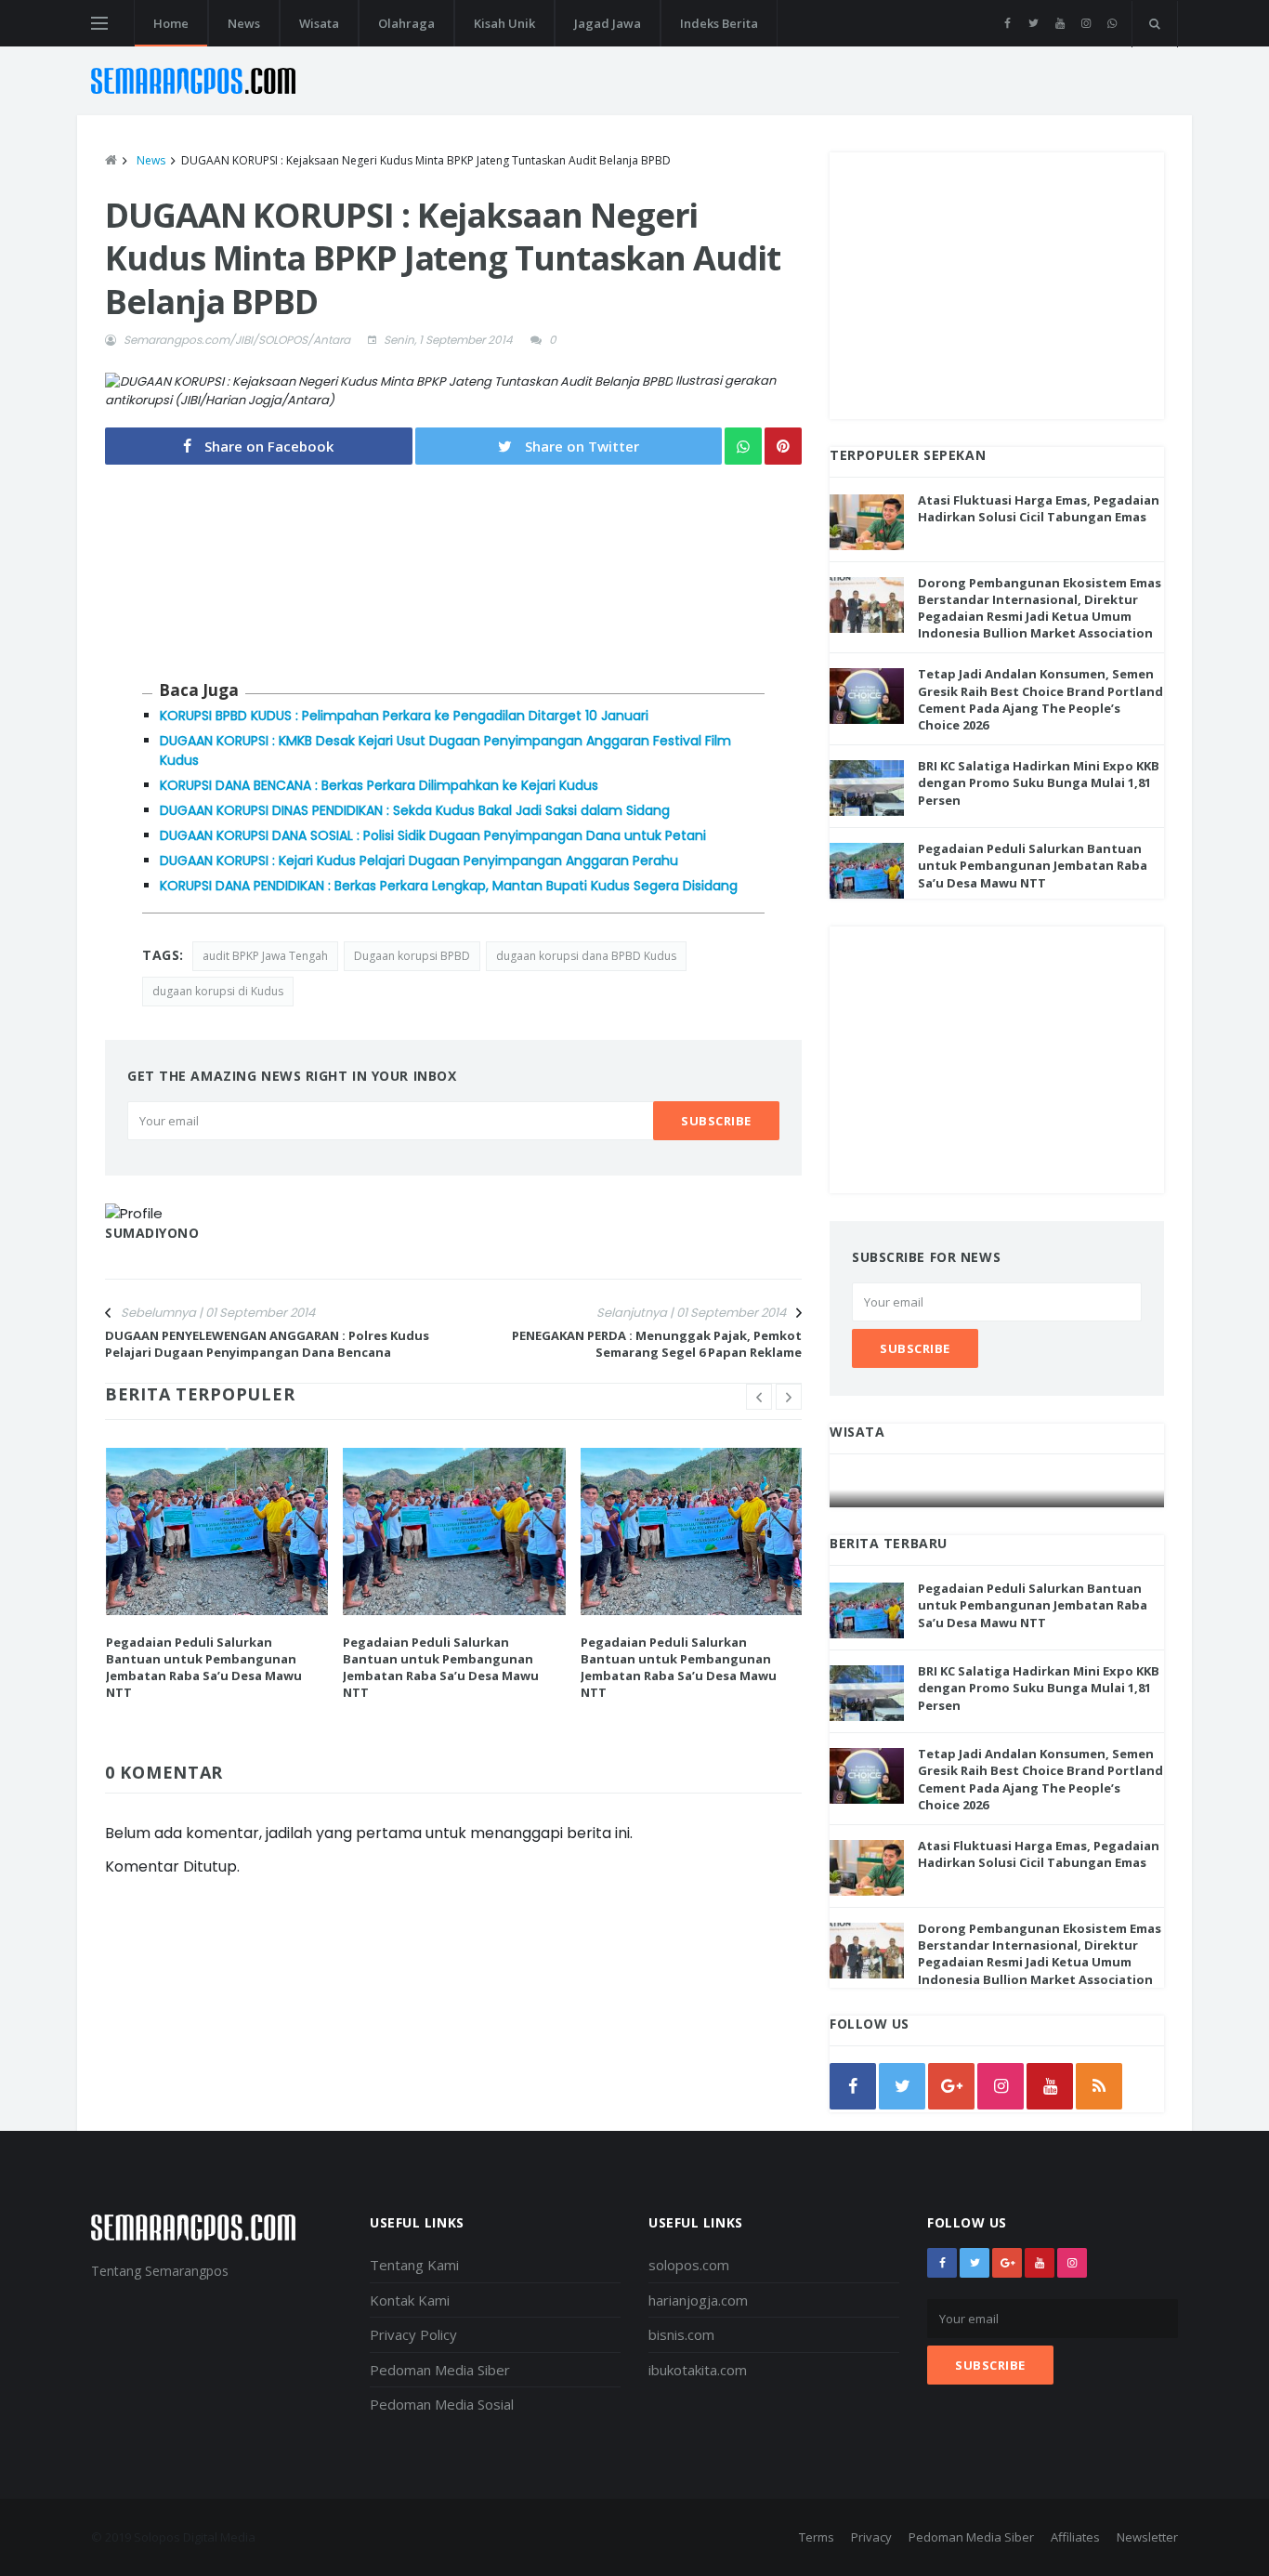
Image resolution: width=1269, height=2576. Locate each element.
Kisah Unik (504, 23)
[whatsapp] (1112, 23)
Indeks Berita (719, 23)
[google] (951, 2086)
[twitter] (1034, 23)
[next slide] (789, 1397)
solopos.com (689, 2265)
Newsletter (1147, 2537)
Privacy (871, 2537)
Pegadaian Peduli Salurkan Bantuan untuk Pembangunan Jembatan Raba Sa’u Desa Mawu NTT (204, 1668)
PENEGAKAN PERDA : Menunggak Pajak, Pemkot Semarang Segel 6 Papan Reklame (657, 1344)
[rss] (1099, 2086)
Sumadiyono (152, 1233)
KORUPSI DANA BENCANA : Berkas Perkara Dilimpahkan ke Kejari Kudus (379, 785)
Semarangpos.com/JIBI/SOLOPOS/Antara (237, 340)
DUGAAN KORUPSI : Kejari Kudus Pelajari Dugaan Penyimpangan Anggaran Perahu (419, 861)
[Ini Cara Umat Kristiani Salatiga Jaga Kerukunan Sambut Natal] (998, 1489)
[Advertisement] (997, 283)
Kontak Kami (410, 2300)
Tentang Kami (414, 2265)
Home (171, 23)
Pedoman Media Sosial (442, 2404)
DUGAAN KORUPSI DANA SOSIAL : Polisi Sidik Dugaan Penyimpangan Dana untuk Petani (433, 835)
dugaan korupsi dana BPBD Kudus (586, 956)
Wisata (319, 23)
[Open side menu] (99, 23)
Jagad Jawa (608, 23)
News (244, 23)
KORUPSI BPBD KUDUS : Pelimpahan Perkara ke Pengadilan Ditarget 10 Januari (404, 716)
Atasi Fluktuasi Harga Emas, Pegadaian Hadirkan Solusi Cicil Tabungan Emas (1039, 508)
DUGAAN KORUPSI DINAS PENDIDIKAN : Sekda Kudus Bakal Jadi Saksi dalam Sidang (415, 810)
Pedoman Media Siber (440, 2370)
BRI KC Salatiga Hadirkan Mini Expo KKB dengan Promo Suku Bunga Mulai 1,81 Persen (1039, 782)
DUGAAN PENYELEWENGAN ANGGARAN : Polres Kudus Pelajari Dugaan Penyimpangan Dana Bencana (267, 1344)
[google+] (1007, 2263)
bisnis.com (681, 2334)
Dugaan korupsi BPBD (412, 956)
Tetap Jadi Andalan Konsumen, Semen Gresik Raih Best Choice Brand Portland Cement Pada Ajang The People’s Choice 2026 (1040, 699)
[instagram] (1086, 23)
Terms (817, 2537)
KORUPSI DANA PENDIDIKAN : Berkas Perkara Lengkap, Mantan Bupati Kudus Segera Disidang (449, 886)
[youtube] (1060, 23)
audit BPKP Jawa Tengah (265, 956)
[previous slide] (759, 1397)
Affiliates (1075, 2537)
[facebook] (1007, 23)
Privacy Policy (413, 2334)
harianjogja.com (698, 2300)
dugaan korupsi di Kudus (218, 991)
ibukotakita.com (698, 2370)
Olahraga (406, 23)
